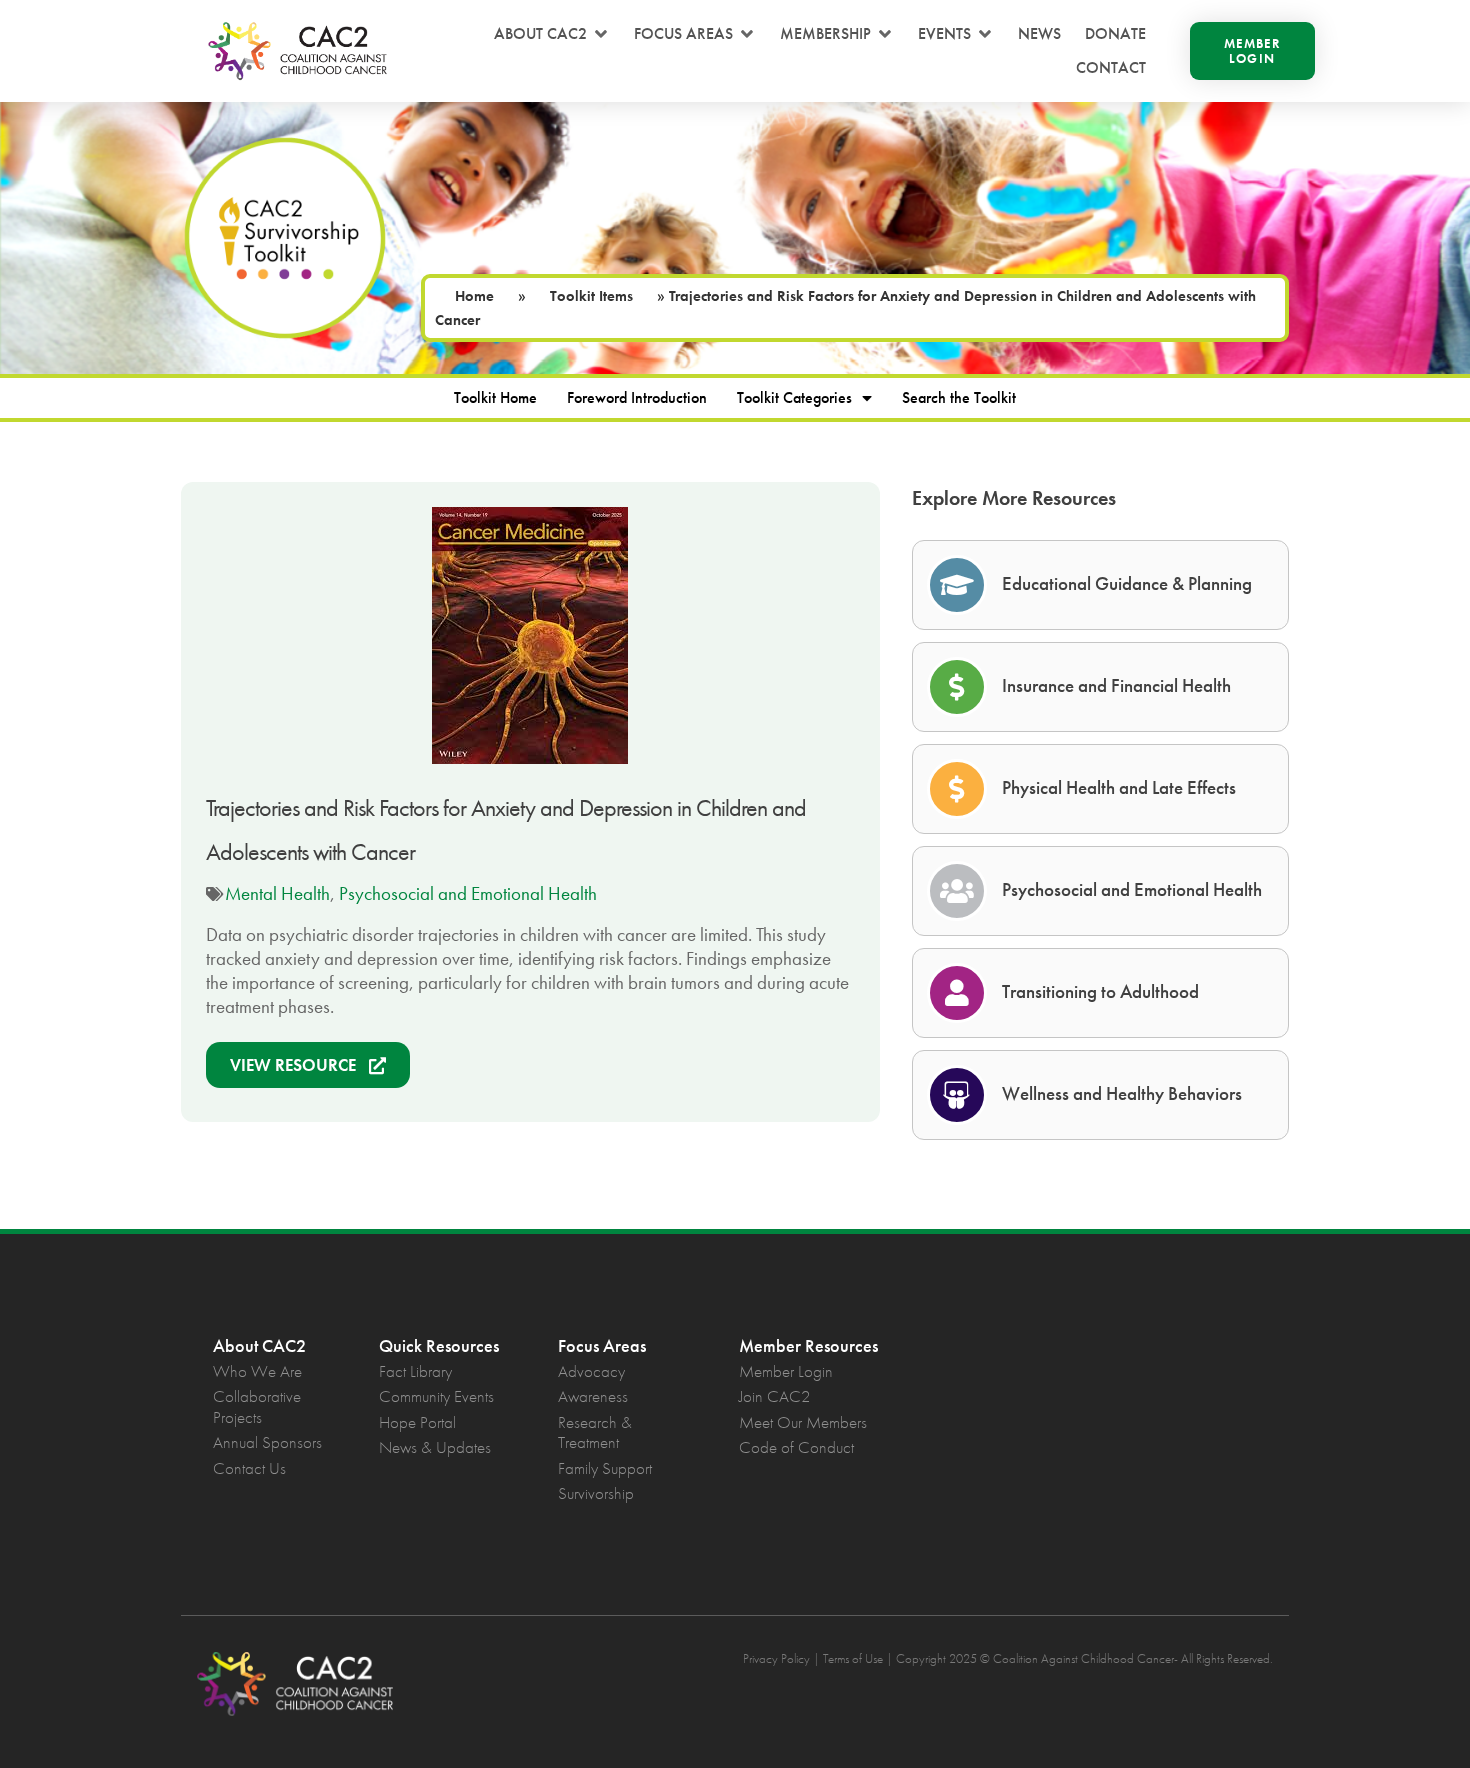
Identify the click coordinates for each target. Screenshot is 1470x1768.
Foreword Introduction (637, 397)
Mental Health (277, 893)
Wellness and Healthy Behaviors (1122, 1093)
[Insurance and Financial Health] (957, 687)
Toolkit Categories (794, 397)
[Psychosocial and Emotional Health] (957, 891)
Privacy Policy (776, 1658)
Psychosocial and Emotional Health (468, 893)
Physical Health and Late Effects (1119, 787)
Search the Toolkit (959, 397)
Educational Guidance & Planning (1127, 583)
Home (474, 296)
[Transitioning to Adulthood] (957, 993)
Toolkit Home (495, 397)
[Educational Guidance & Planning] (957, 585)
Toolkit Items (591, 296)
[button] (552, 34)
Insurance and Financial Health (1116, 685)
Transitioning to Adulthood (1100, 991)
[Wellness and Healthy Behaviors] (957, 1095)
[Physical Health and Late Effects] (957, 789)
